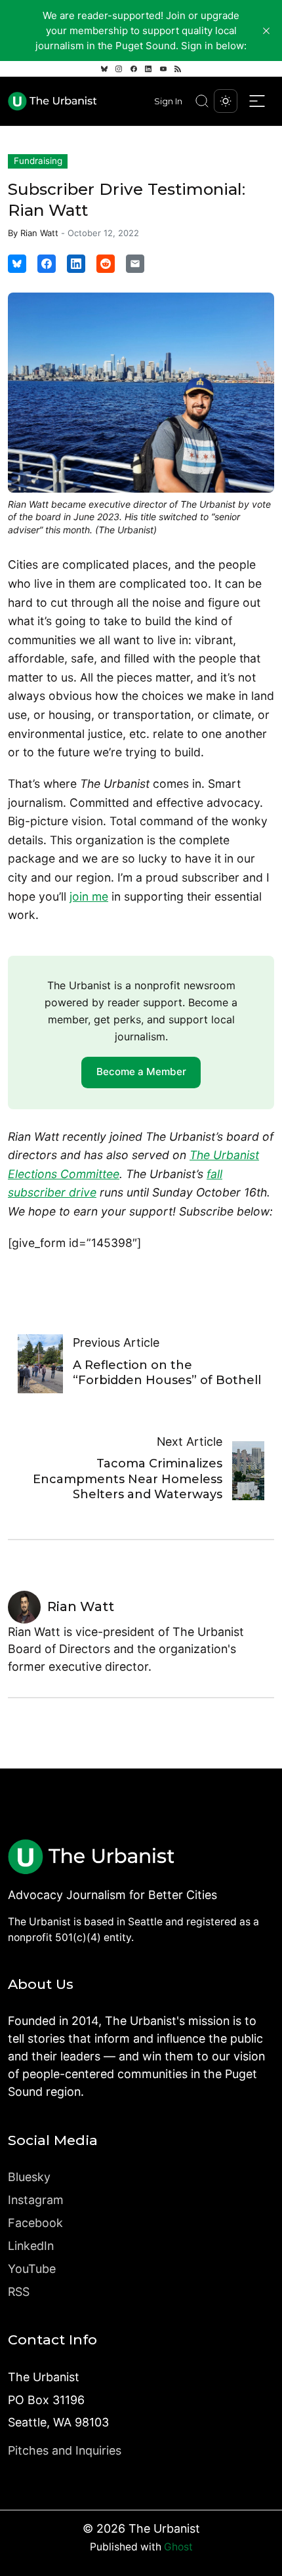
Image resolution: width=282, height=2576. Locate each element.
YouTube (32, 2269)
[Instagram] (119, 69)
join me (89, 896)
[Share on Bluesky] (17, 264)
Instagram (36, 2200)
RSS (19, 2292)
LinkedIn (31, 2246)
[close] (266, 31)
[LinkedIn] (148, 69)
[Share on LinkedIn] (76, 264)
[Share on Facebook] (47, 264)
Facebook (35, 2223)
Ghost (178, 2547)
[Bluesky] (104, 69)
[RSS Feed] (178, 69)
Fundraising (38, 161)
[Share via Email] (135, 264)
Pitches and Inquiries (65, 2450)
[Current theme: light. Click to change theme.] (226, 101)
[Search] (202, 101)
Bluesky (29, 2177)
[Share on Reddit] (106, 264)
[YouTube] (163, 69)
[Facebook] (134, 69)
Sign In (168, 101)
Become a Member (141, 1072)
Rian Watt (39, 233)
